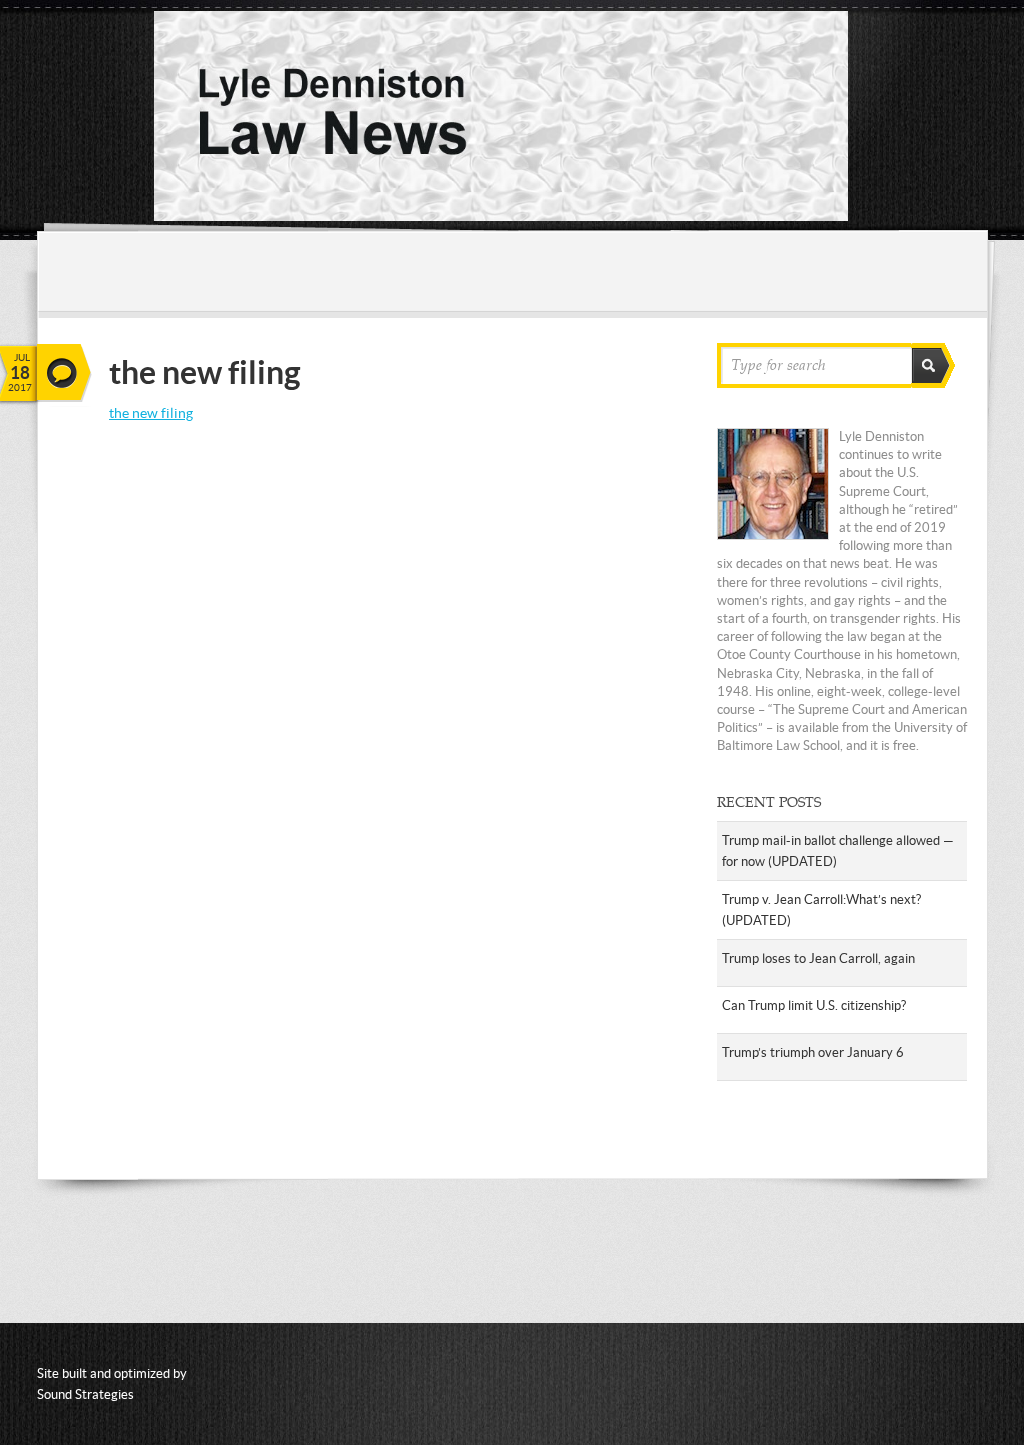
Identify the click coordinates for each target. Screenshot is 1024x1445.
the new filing (151, 413)
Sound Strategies (85, 1394)
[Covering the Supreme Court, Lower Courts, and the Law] (501, 216)
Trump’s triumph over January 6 (813, 1052)
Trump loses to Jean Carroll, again (818, 958)
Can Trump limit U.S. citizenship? (814, 1005)
